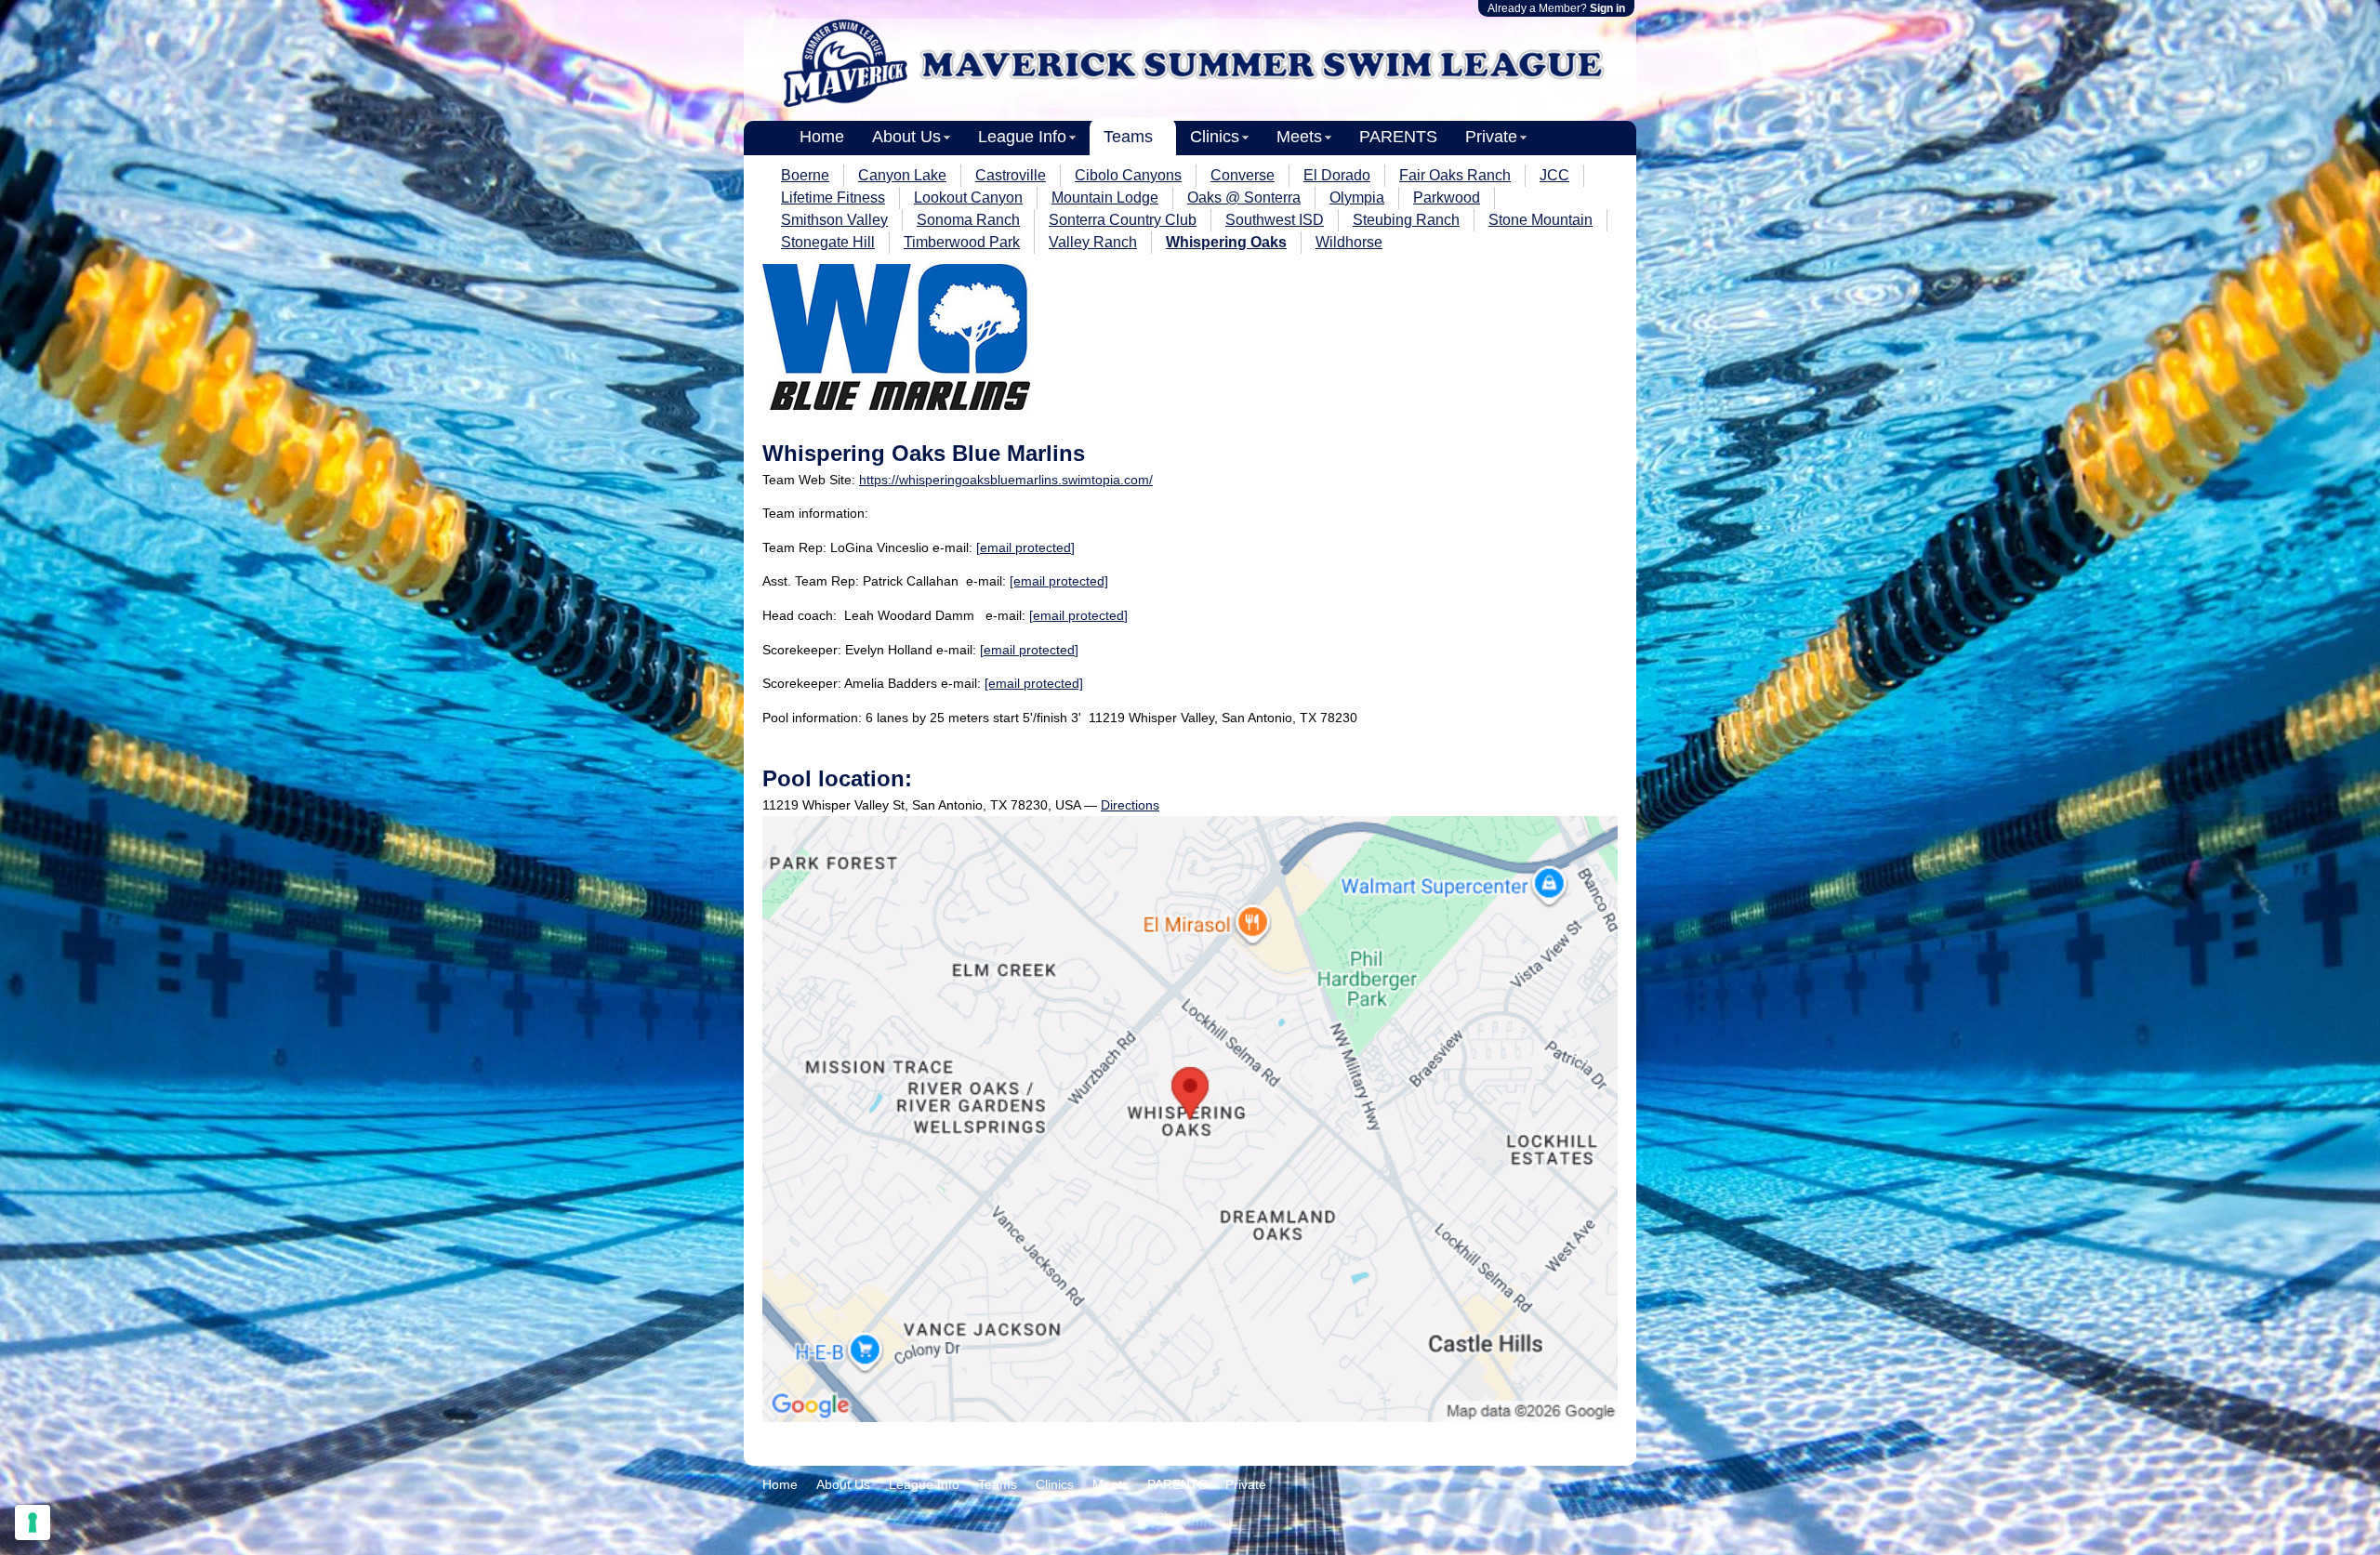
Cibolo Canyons (1128, 175)
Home (822, 137)
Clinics (1215, 137)
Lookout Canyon (968, 198)
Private (1491, 137)
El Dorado (1337, 175)
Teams (1128, 137)
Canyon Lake (902, 175)
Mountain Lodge (1105, 198)
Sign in (1607, 8)
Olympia (1357, 198)
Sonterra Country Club (1123, 220)
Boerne (805, 175)
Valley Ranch (1093, 242)
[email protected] (1025, 547)
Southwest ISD (1275, 220)
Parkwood (1447, 198)
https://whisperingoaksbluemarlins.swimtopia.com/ (1006, 480)
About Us (906, 137)
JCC (1554, 175)
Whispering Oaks (1226, 242)
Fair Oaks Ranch (1455, 175)
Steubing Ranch (1406, 220)
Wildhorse (1349, 242)
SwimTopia (1190, 1520)
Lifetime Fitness (833, 198)
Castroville (1011, 175)
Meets (1299, 137)
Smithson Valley (834, 220)
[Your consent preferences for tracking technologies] (33, 1522)
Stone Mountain (1540, 220)
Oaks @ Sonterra (1244, 198)
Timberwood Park (962, 242)
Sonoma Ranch (968, 220)
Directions (1130, 805)
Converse (1243, 175)
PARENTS (1398, 137)
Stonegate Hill (828, 242)
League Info (1022, 137)
